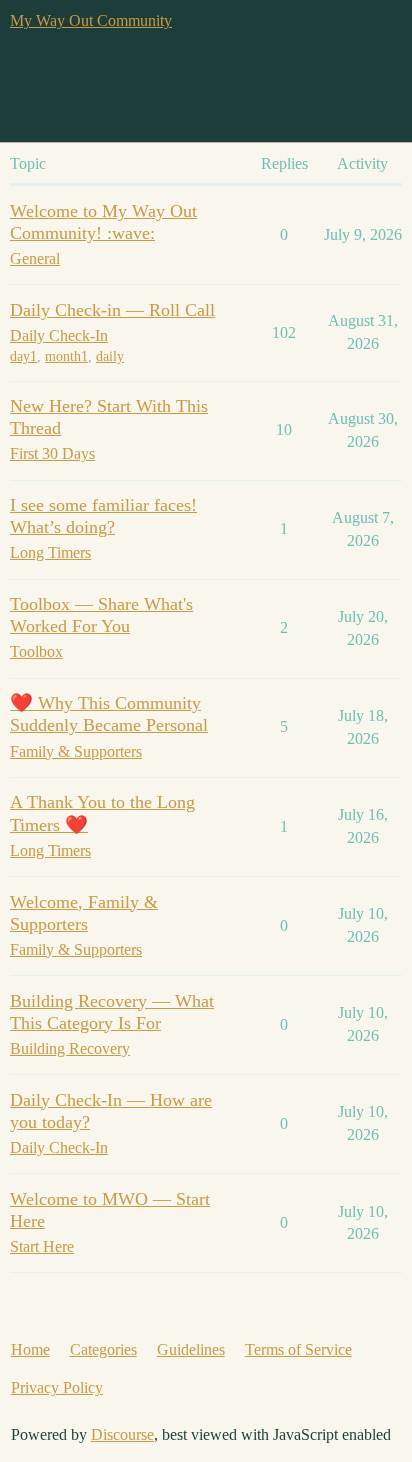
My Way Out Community (91, 20)
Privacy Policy (57, 1387)
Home (30, 1349)
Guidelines (191, 1349)
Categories (103, 1349)
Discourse (122, 1434)
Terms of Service (298, 1349)
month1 (66, 356)
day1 (23, 356)
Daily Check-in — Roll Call (112, 310)
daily (110, 356)
